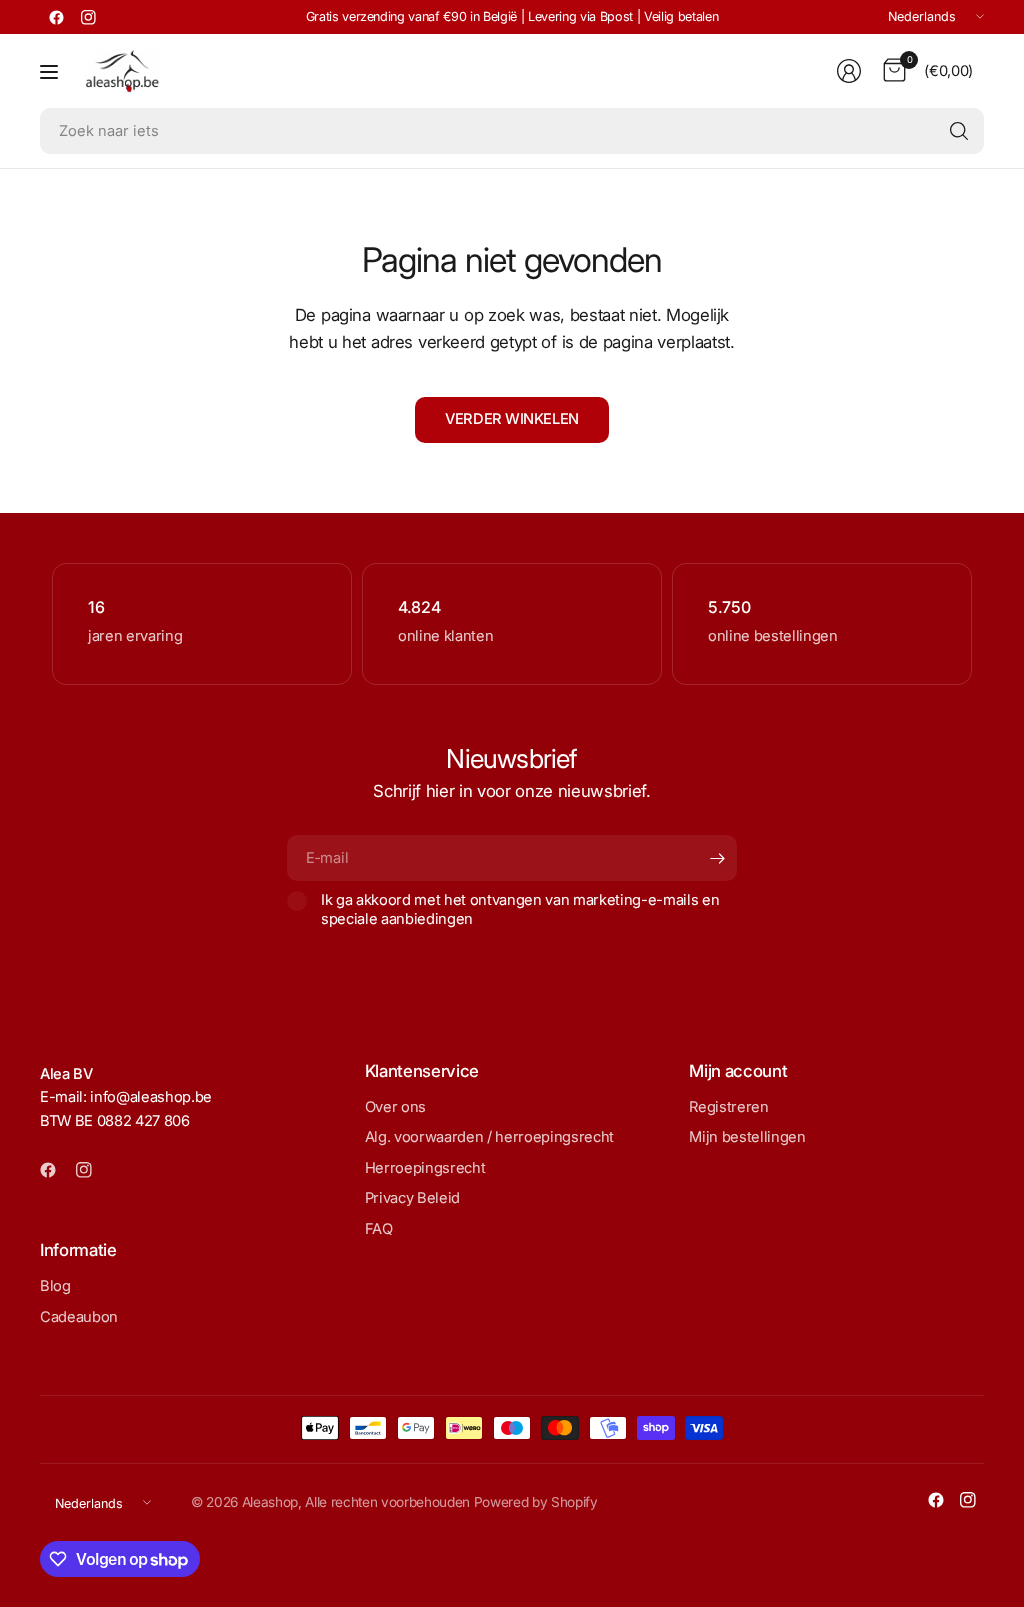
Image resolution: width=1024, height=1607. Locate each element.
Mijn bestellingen (747, 1137)
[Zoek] (959, 131)
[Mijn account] (849, 71)
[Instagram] (88, 17)
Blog (55, 1286)
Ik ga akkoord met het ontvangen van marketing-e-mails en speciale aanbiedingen (520, 909)
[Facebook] (56, 17)
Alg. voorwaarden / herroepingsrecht (489, 1137)
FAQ (379, 1229)
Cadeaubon (79, 1317)
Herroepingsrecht (425, 1168)
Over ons (395, 1107)
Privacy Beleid (412, 1198)
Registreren (728, 1107)
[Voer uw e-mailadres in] (717, 858)
